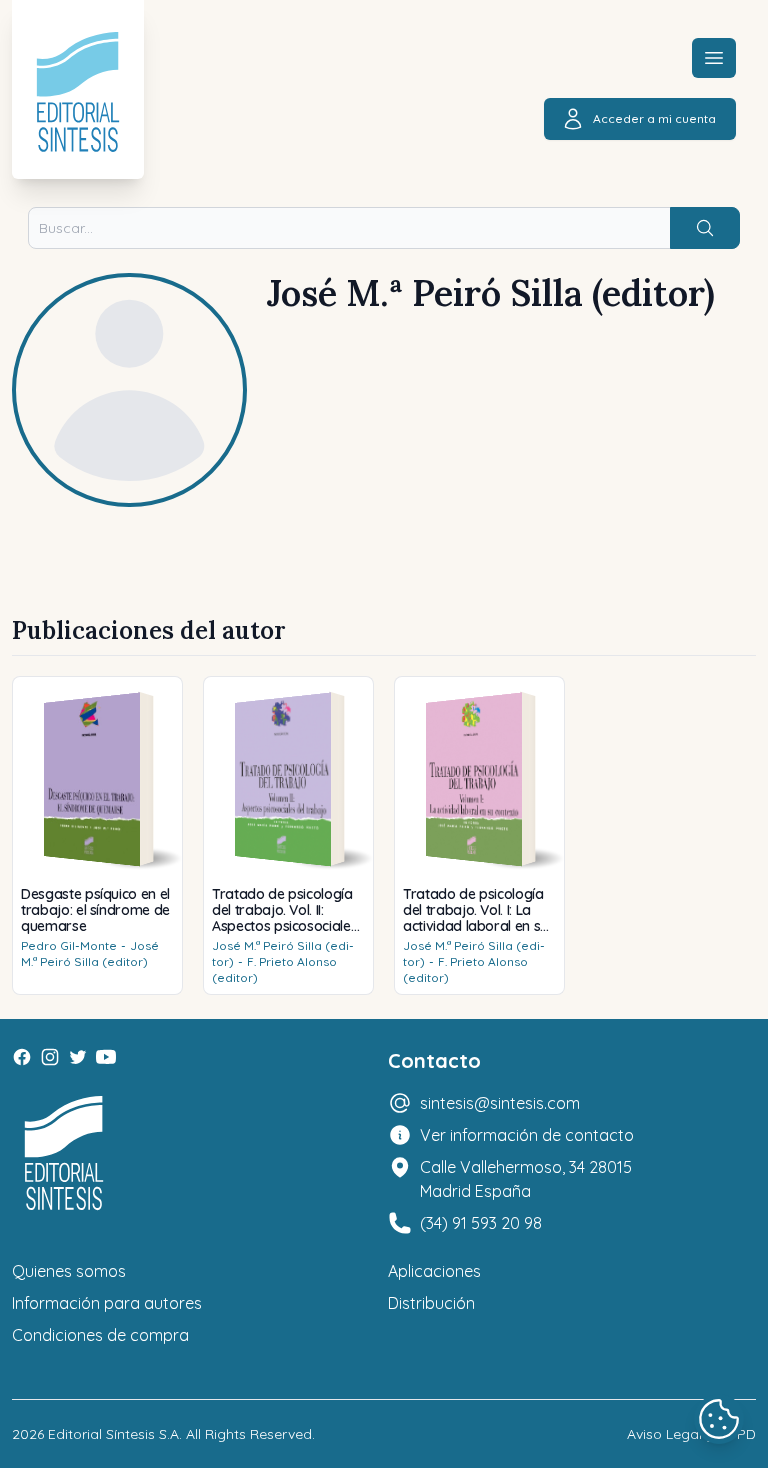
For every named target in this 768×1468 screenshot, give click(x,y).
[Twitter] (78, 1057)
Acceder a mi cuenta (654, 118)
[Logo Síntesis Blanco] (64, 1153)
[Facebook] (22, 1057)
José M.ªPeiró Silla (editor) (90, 953)
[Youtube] (106, 1057)
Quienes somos (69, 1271)
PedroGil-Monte (69, 945)
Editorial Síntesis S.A (113, 1434)
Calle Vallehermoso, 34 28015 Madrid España (526, 1179)
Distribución (431, 1303)
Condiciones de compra (100, 1335)
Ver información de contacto (527, 1135)
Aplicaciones (434, 1271)
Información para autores (107, 1303)
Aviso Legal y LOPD (691, 1434)
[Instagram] (50, 1057)
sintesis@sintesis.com (500, 1103)
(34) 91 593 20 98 (481, 1223)
